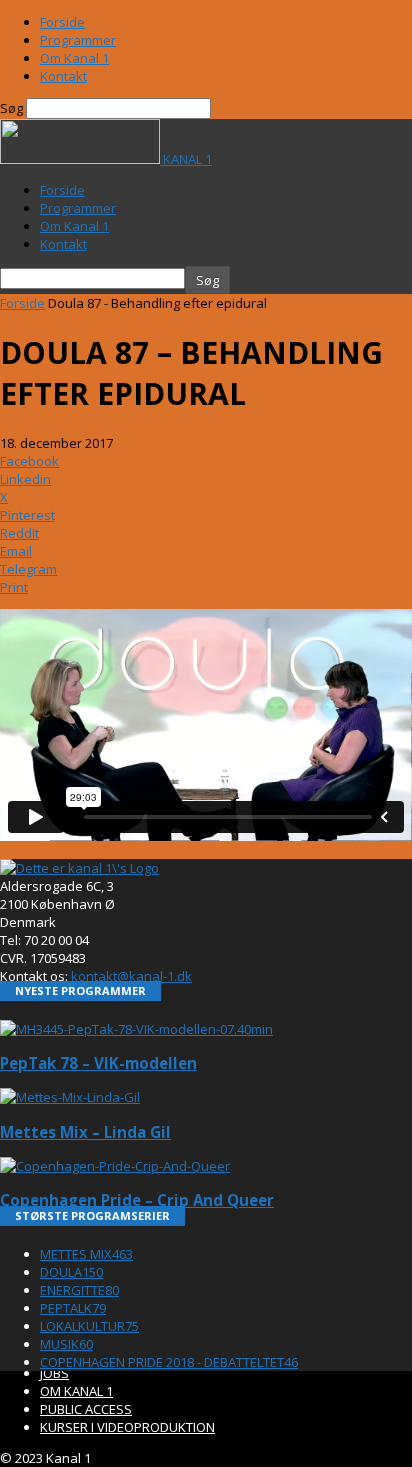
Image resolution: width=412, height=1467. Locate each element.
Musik (66, 1344)
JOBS (54, 1373)
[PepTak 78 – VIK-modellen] (136, 1029)
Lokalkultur (89, 1326)
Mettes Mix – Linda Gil (85, 1132)
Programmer (78, 40)
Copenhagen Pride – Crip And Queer (137, 1200)
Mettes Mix (86, 1254)
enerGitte (79, 1290)
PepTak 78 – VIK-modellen (98, 1063)
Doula (71, 1272)
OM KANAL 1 (76, 1391)
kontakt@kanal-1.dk (131, 976)
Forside (62, 22)
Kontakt (63, 76)
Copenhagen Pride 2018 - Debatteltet (169, 1362)
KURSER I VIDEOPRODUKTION (127, 1427)
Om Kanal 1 (74, 58)
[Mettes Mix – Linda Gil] (70, 1097)
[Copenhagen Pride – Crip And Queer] (115, 1166)
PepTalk (73, 1308)
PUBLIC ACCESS (86, 1409)
